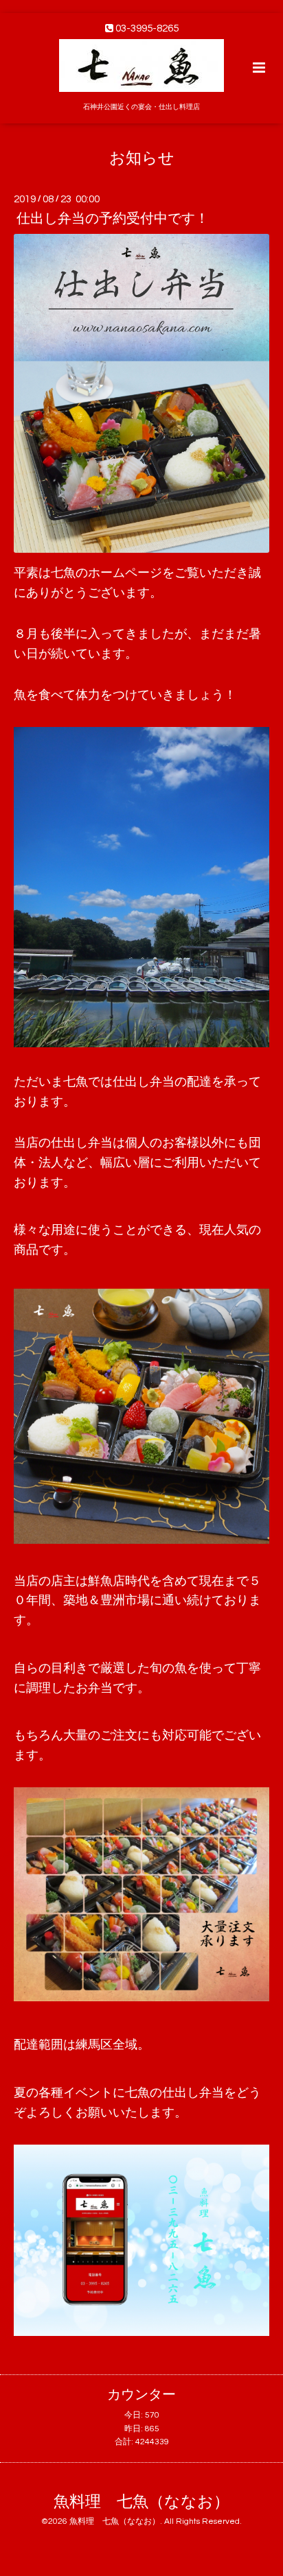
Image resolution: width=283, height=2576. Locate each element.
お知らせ (142, 158)
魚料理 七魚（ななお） (141, 2502)
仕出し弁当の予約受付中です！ (113, 219)
